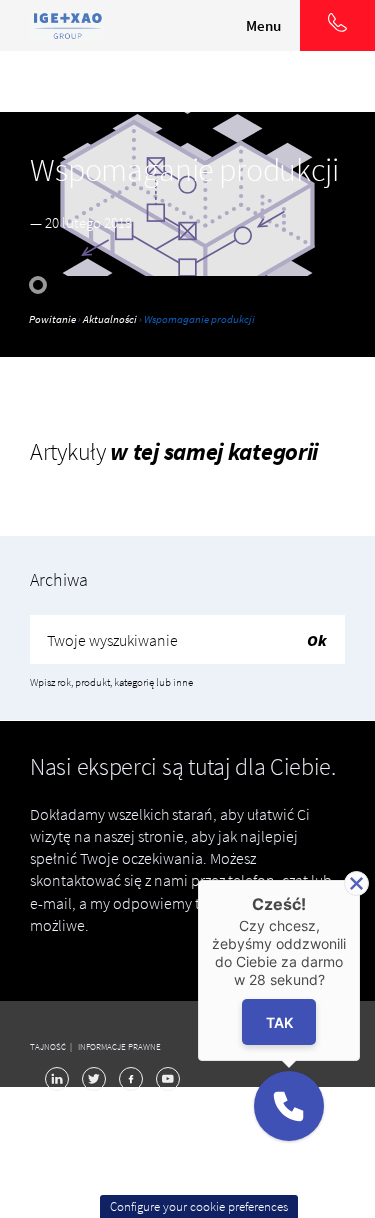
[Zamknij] (356, 883)
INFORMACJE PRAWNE (119, 1046)
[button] (289, 1106)
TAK (278, 1022)
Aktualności (110, 319)
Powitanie (52, 319)
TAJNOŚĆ (49, 1046)
